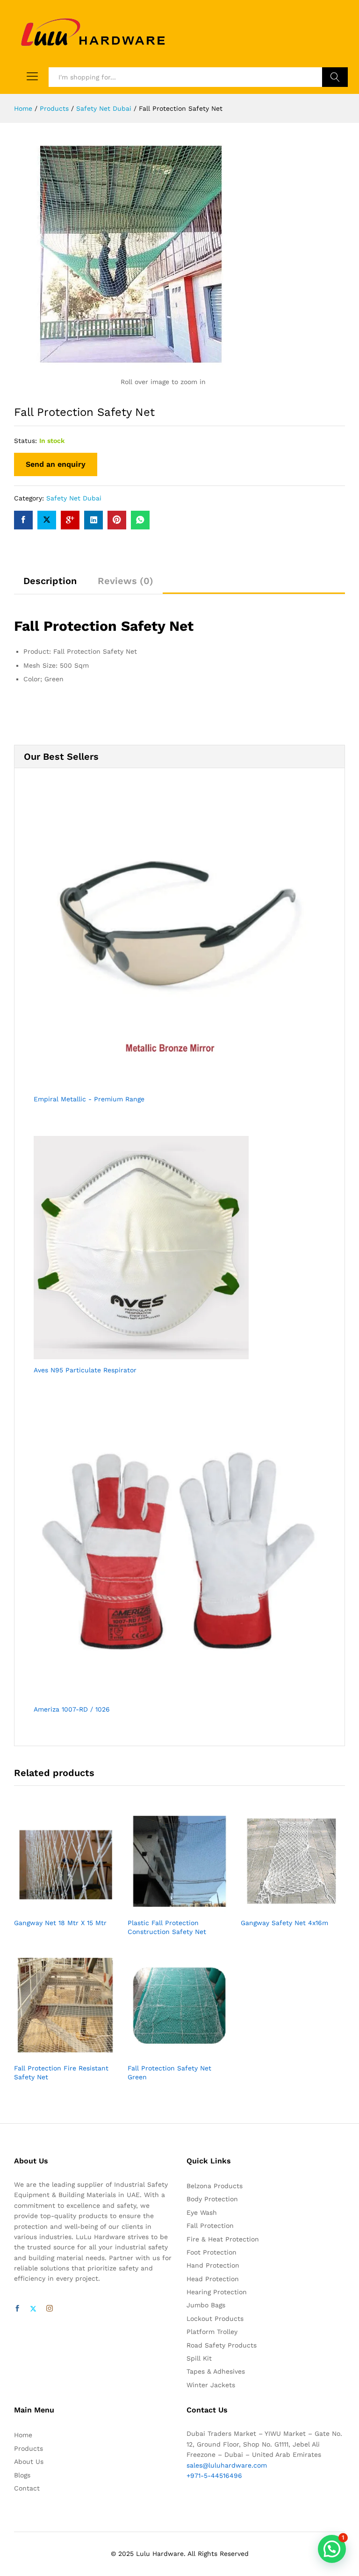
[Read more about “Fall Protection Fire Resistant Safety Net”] (55, 2053)
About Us (29, 2462)
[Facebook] (17, 2309)
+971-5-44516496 (214, 2476)
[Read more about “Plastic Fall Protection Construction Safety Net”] (169, 1907)
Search (335, 77)
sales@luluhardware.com (227, 2465)
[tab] (50, 585)
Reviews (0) (126, 581)
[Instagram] (50, 2309)
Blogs (22, 2475)
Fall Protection (210, 2226)
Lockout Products (215, 2319)
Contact (27, 2488)
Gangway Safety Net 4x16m (284, 1923)
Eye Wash (202, 2212)
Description (50, 581)
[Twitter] (33, 2309)
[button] (332, 2549)
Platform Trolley (212, 2332)
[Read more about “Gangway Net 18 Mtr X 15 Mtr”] (55, 1907)
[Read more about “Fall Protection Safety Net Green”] (169, 2053)
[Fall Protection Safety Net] (23, 520)
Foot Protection (212, 2252)
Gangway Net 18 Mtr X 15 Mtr (60, 1923)
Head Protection (213, 2279)
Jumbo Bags (206, 2305)
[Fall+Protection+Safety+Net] (47, 520)
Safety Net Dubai (74, 498)
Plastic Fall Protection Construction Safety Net (167, 1927)
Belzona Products (215, 2186)
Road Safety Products (222, 2345)
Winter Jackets (211, 2385)
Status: (25, 441)
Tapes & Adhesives (216, 2371)
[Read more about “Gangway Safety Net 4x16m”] (282, 1907)
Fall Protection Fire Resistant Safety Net (61, 2072)
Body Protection (212, 2199)
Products (29, 2448)
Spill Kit (199, 2358)
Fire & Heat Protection (223, 2239)
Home (23, 2435)
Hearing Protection (217, 2292)
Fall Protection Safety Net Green (169, 2072)
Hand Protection (213, 2265)
